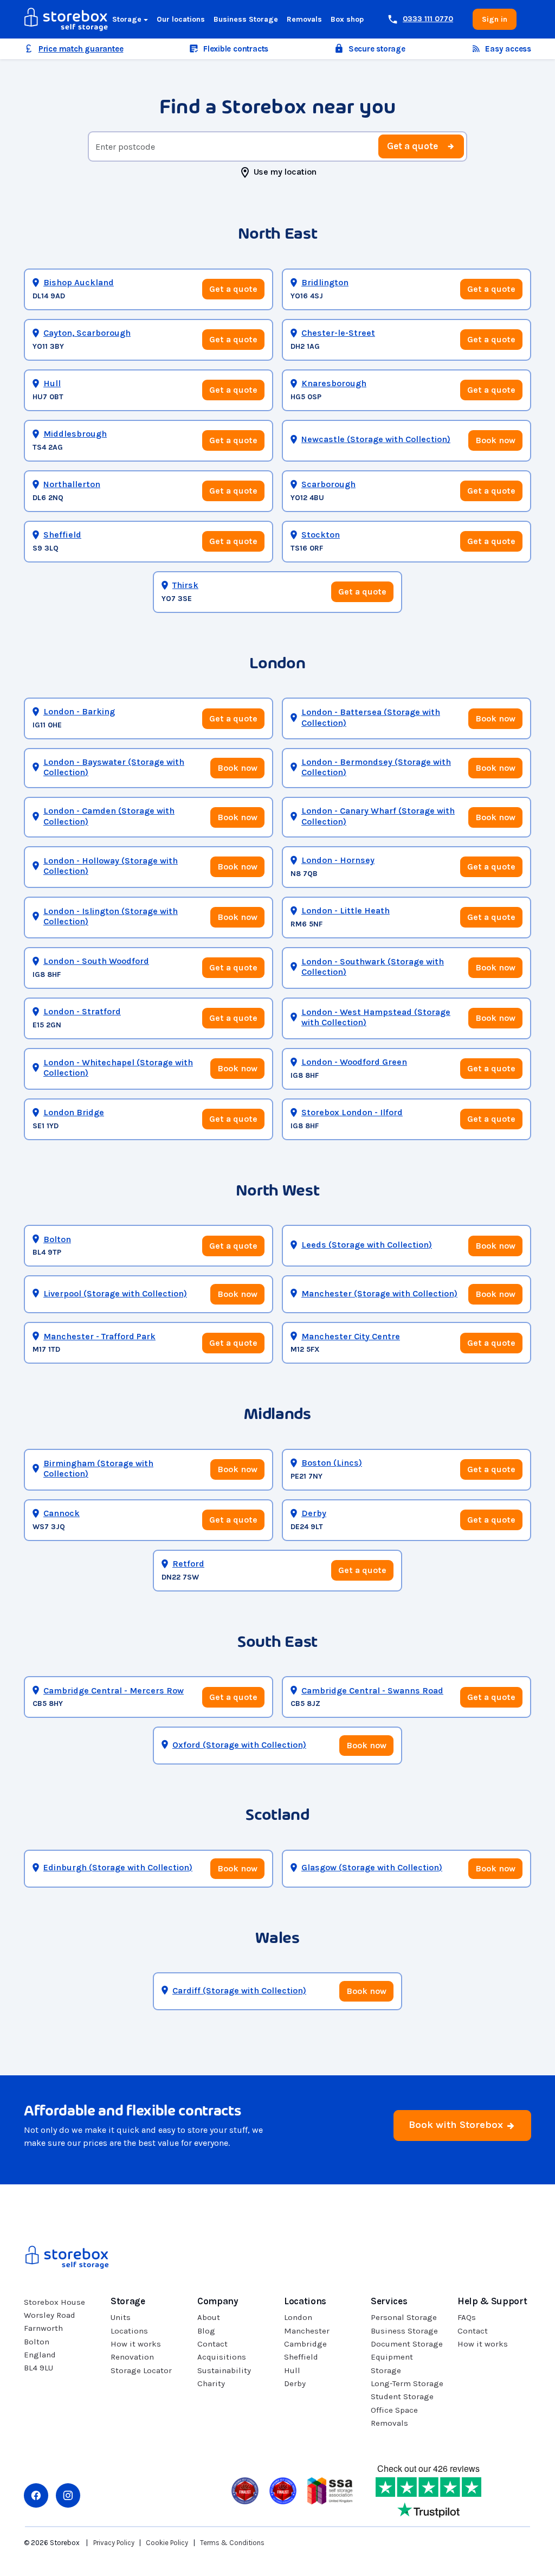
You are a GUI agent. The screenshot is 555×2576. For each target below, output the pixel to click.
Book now (495, 440)
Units (121, 2317)
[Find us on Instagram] (68, 2495)
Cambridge (305, 2344)
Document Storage (407, 2344)
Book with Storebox (457, 2125)
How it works (136, 2344)
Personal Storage (404, 2317)
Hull (292, 2370)
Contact (212, 2344)
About (209, 2317)
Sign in (495, 19)
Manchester (307, 2331)
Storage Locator (141, 2370)
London (298, 2317)
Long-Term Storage (407, 2383)
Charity (211, 2383)
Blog (206, 2331)
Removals (304, 19)
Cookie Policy (167, 2543)
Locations (129, 2331)
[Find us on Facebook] (36, 2495)
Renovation (132, 2357)
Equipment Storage (392, 2363)
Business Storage (246, 19)
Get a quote (412, 146)
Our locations (181, 19)
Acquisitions (222, 2357)
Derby (295, 2383)
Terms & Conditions (232, 2543)
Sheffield (301, 2357)
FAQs (467, 2317)
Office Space (394, 2410)
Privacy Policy (114, 2543)
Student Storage (402, 2396)
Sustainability (224, 2370)
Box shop (347, 19)
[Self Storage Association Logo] (330, 2490)
